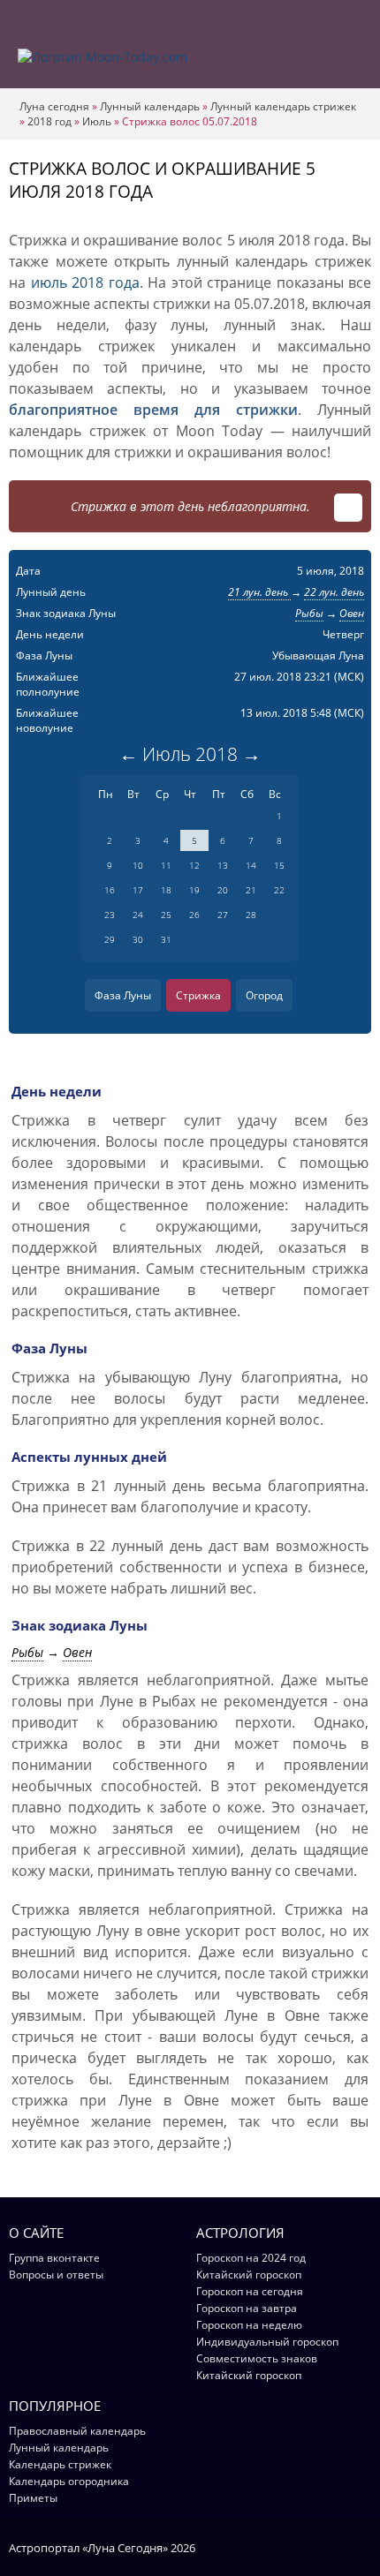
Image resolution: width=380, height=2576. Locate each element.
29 (110, 939)
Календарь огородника (69, 2481)
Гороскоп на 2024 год (251, 2258)
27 (223, 915)
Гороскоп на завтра (247, 2308)
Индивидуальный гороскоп (267, 2342)
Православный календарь (77, 2431)
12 (194, 865)
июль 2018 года (85, 282)
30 (138, 939)
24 (138, 915)
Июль (97, 121)
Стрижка (198, 995)
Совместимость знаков (257, 2358)
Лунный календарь (150, 106)
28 (251, 915)
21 (251, 890)
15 (279, 865)
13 (223, 865)
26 (194, 915)
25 (166, 915)
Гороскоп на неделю (249, 2325)
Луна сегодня (54, 106)
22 (279, 890)
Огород (264, 995)
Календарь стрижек (60, 2464)
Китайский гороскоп (249, 2275)
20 (223, 890)
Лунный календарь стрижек (283, 106)
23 (110, 915)
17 (138, 890)
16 (110, 890)
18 (166, 890)
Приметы (33, 2498)
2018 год (49, 121)
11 (166, 865)
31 (166, 939)
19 (194, 890)
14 (251, 865)
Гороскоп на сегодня (250, 2291)
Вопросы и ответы (56, 2275)
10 (138, 865)
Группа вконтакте (54, 2258)
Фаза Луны (123, 995)
